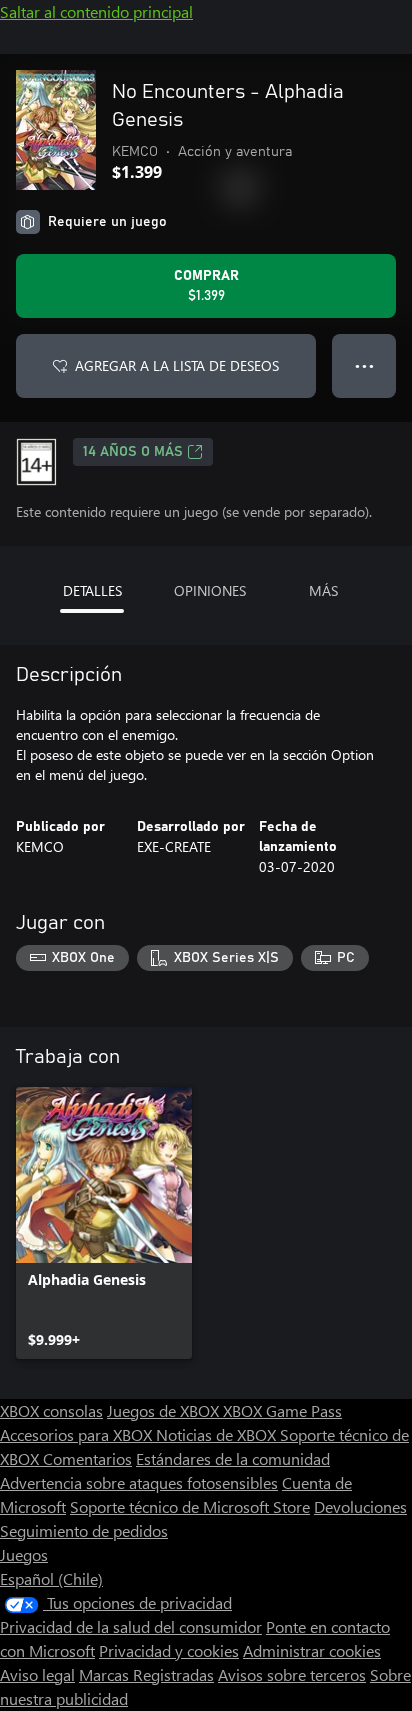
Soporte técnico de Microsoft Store (190, 1506)
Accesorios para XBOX (78, 1434)
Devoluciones (360, 1506)
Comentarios (87, 1458)
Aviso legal (37, 1674)
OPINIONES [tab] (210, 590)
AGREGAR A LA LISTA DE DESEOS (177, 365)
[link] (104, 1223)
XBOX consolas (51, 1410)
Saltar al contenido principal (96, 11)
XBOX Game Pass (282, 1410)
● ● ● (364, 365)
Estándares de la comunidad (233, 1458)
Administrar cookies (312, 1650)
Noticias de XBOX (218, 1434)
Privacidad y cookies (169, 1650)
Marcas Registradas (146, 1674)
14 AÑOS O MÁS (133, 452)
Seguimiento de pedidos (84, 1530)
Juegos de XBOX (165, 1410)
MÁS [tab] (323, 590)
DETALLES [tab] (92, 590)
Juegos (24, 1554)
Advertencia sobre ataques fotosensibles (139, 1482)
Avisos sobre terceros (292, 1674)
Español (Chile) (51, 1578)
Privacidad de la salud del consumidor (131, 1626)
